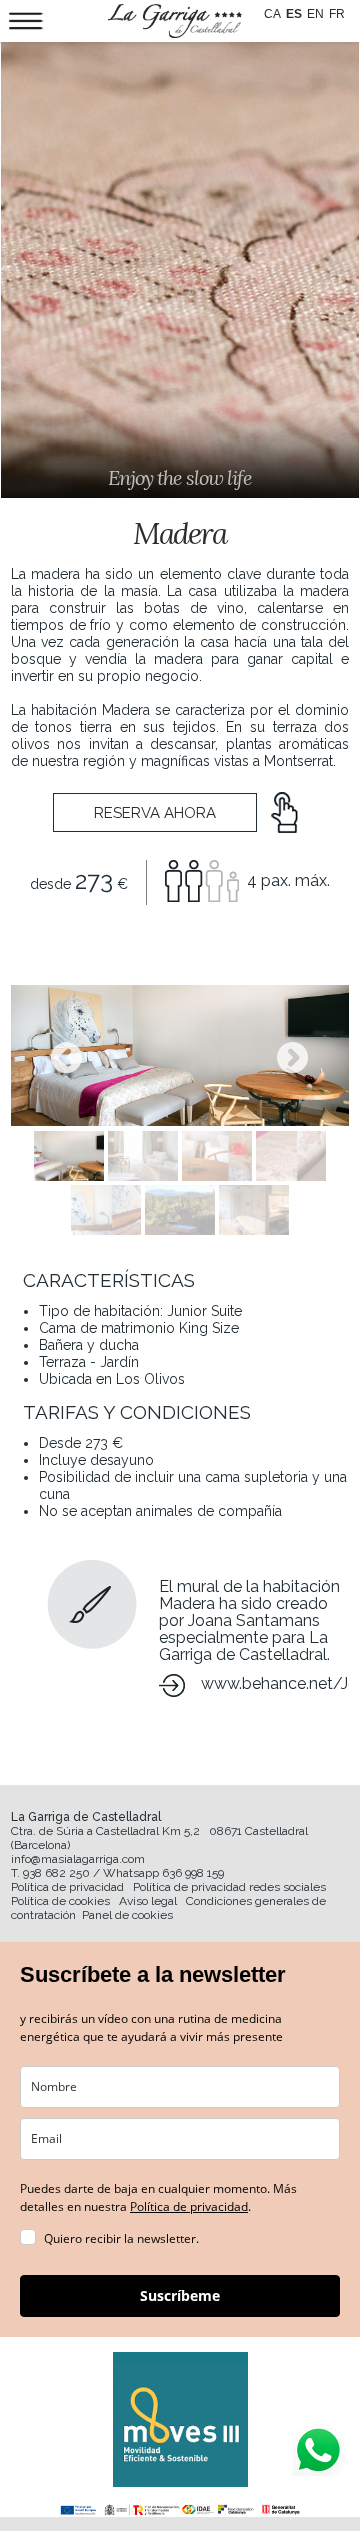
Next (293, 1058)
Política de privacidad (67, 1887)
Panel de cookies (127, 1915)
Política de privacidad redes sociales (229, 1887)
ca (272, 14)
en (315, 14)
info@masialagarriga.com (78, 1859)
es (294, 14)
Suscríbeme (180, 2295)
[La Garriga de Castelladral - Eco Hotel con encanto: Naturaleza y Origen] (175, 21)
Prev (67, 1058)
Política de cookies (60, 1901)
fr (337, 14)
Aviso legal (148, 1901)
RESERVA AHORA (155, 813)
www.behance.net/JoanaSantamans (275, 1683)
